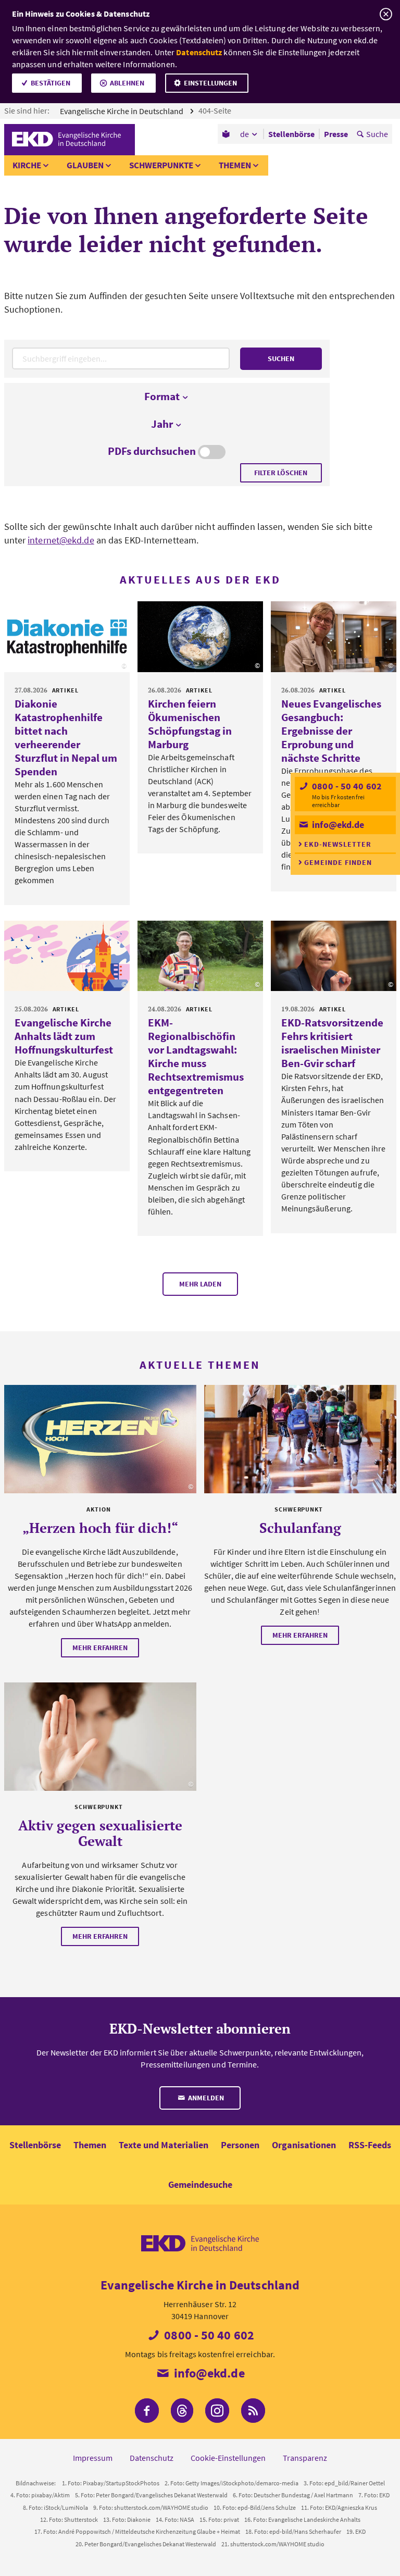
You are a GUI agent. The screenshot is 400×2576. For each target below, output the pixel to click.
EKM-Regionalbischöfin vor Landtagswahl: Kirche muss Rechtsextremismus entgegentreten (196, 1056)
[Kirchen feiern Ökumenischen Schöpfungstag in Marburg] (200, 637)
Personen (240, 2145)
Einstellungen (210, 83)
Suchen (281, 358)
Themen (235, 165)
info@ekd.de (337, 825)
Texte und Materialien (164, 2145)
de (245, 134)
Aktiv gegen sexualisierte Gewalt (100, 1833)
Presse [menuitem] (336, 134)
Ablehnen (127, 83)
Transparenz (305, 2458)
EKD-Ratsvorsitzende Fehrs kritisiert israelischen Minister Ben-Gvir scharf (332, 1043)
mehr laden (200, 1284)
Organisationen (304, 2145)
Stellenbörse (35, 2145)
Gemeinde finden (338, 862)
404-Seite (216, 110)
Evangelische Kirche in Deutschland (122, 111)
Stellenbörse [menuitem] (291, 134)
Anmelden (205, 2098)
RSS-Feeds (370, 2145)
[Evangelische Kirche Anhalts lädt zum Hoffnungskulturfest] (67, 956)
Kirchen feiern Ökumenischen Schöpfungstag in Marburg (190, 724)
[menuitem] (227, 134)
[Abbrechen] (386, 14)
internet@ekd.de (61, 540)
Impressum (93, 2458)
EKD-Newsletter (338, 844)
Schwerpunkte (161, 165)
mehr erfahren (100, 1648)
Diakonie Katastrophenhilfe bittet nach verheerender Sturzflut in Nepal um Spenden (66, 738)
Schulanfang (300, 1528)
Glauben (85, 165)
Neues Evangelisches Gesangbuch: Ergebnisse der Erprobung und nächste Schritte (331, 731)
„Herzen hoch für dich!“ (100, 1528)
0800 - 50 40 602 (346, 786)
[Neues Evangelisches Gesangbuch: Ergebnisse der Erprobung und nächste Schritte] (334, 637)
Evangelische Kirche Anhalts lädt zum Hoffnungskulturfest (64, 1036)
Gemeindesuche (200, 2184)
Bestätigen (51, 83)
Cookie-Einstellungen (228, 2458)
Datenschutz (199, 52)
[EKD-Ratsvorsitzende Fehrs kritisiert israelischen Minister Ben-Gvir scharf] (334, 956)
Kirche (27, 165)
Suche (377, 134)
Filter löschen (281, 473)
